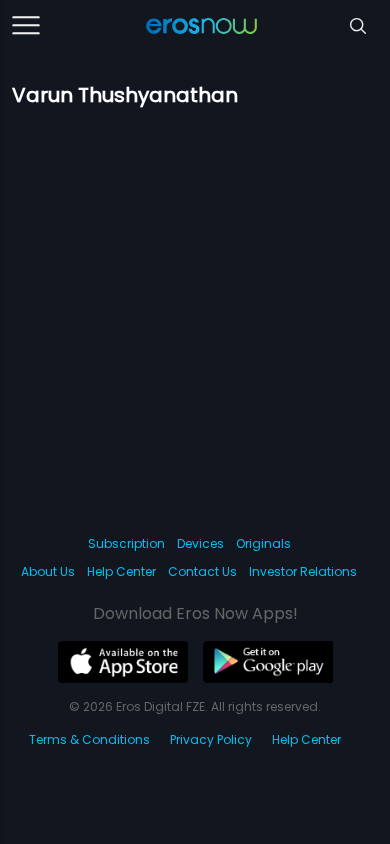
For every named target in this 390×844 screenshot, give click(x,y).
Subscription (126, 543)
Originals (263, 543)
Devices (200, 543)
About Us (48, 571)
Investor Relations (303, 571)
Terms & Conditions (89, 739)
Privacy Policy (211, 739)
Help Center (121, 571)
